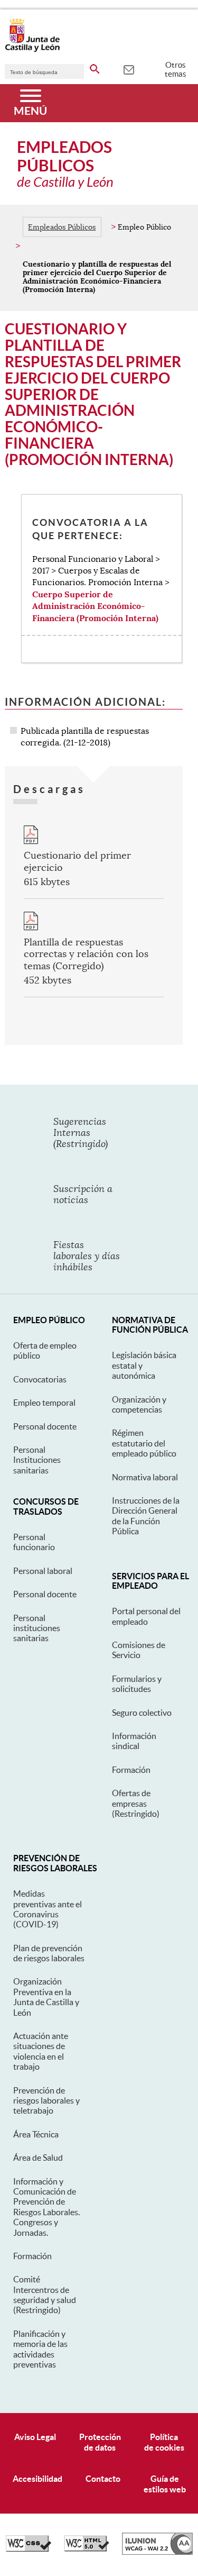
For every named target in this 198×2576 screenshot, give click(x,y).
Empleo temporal (44, 1403)
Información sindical (134, 1741)
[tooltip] (129, 69)
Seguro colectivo (142, 1713)
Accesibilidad (37, 2479)
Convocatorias (40, 1379)
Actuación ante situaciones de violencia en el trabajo (41, 2051)
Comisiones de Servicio (139, 1650)
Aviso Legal (35, 2437)
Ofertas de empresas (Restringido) (136, 1803)
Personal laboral (43, 1571)
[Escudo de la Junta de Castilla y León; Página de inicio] (32, 50)
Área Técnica (36, 2134)
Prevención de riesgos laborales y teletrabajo (46, 2101)
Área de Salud (38, 2158)
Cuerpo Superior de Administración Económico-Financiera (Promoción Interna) (95, 606)
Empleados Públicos (62, 227)
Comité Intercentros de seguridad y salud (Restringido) (45, 2295)
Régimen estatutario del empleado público (144, 1443)
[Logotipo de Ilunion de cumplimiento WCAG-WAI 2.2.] (157, 2552)
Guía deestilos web (165, 2484)
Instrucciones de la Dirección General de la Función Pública (146, 1516)
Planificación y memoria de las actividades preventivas (40, 2349)
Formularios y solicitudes (137, 1684)
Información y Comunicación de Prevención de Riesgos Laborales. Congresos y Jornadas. (46, 2207)
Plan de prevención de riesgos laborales (49, 1953)
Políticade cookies (164, 2442)
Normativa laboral (145, 1477)
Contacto (103, 2479)
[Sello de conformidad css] (29, 2549)
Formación (131, 1770)
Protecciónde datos (100, 2442)
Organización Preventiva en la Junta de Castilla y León (46, 1997)
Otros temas (176, 69)
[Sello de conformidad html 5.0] (87, 2549)
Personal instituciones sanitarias (37, 1628)
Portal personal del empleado (146, 1616)
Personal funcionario (34, 1542)
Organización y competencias (139, 1404)
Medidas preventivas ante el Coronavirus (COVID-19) (48, 1909)
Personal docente (45, 1426)
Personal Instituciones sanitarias (37, 1460)
